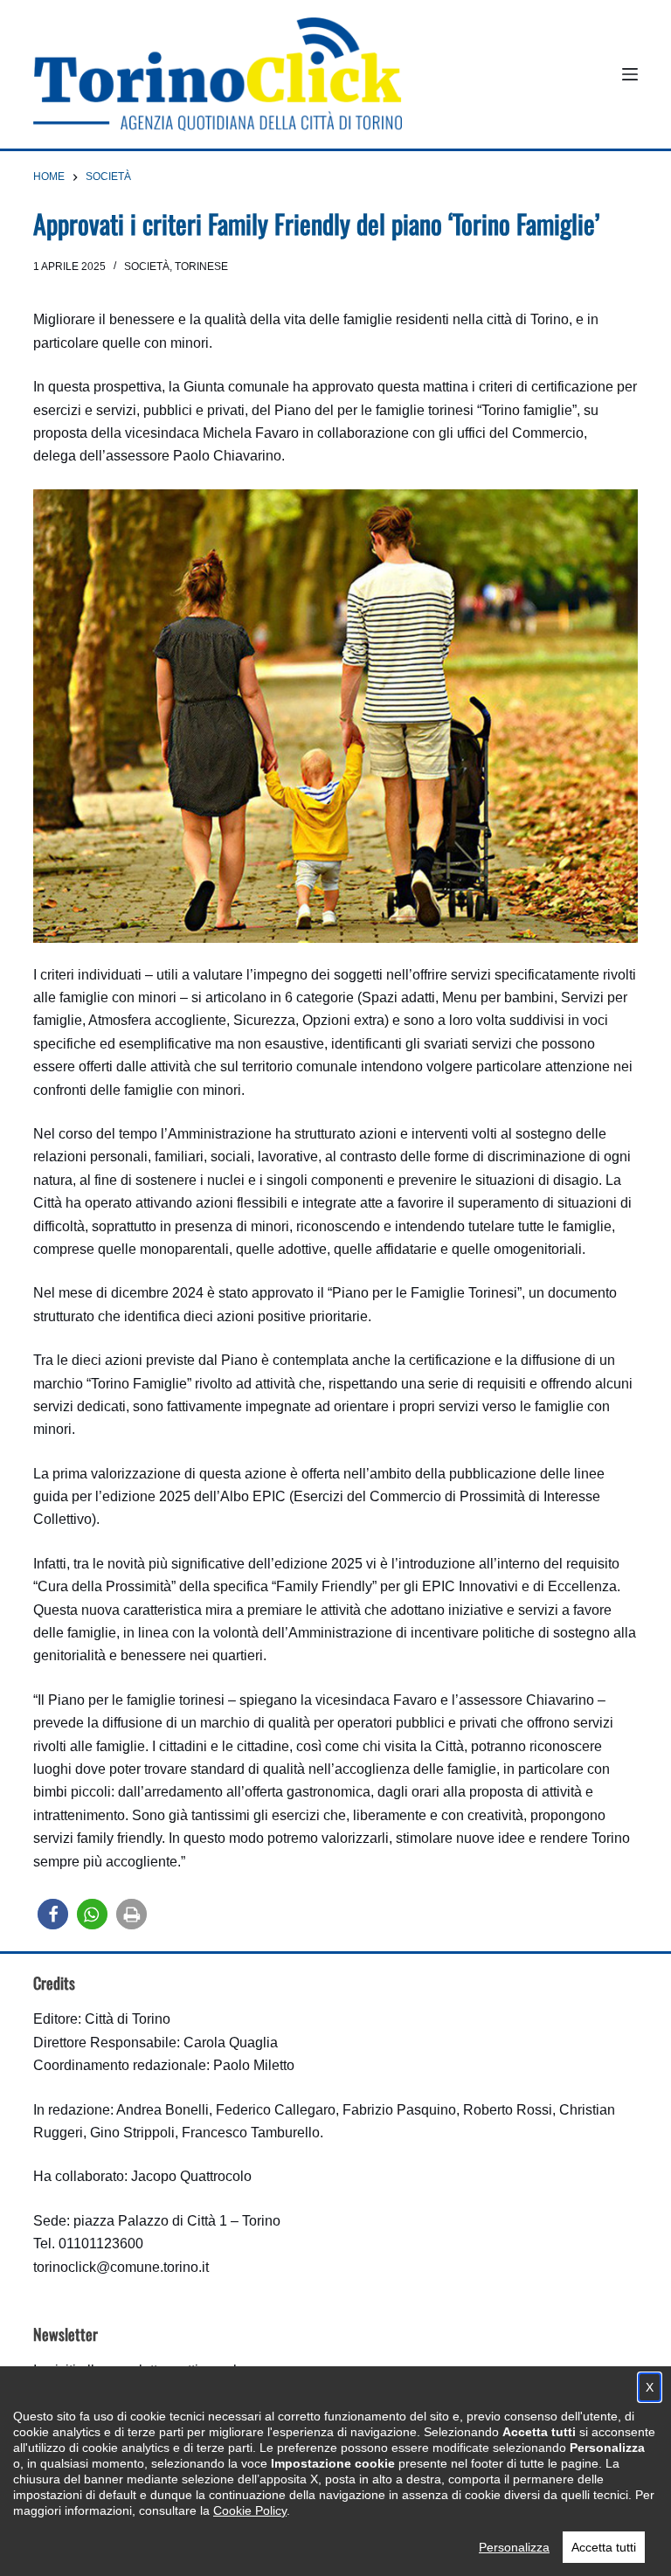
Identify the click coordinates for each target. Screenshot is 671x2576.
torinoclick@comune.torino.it (121, 2267)
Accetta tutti (604, 2547)
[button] (53, 1914)
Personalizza (514, 2547)
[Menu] (630, 74)
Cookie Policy (250, 2510)
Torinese (201, 267)
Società (147, 267)
